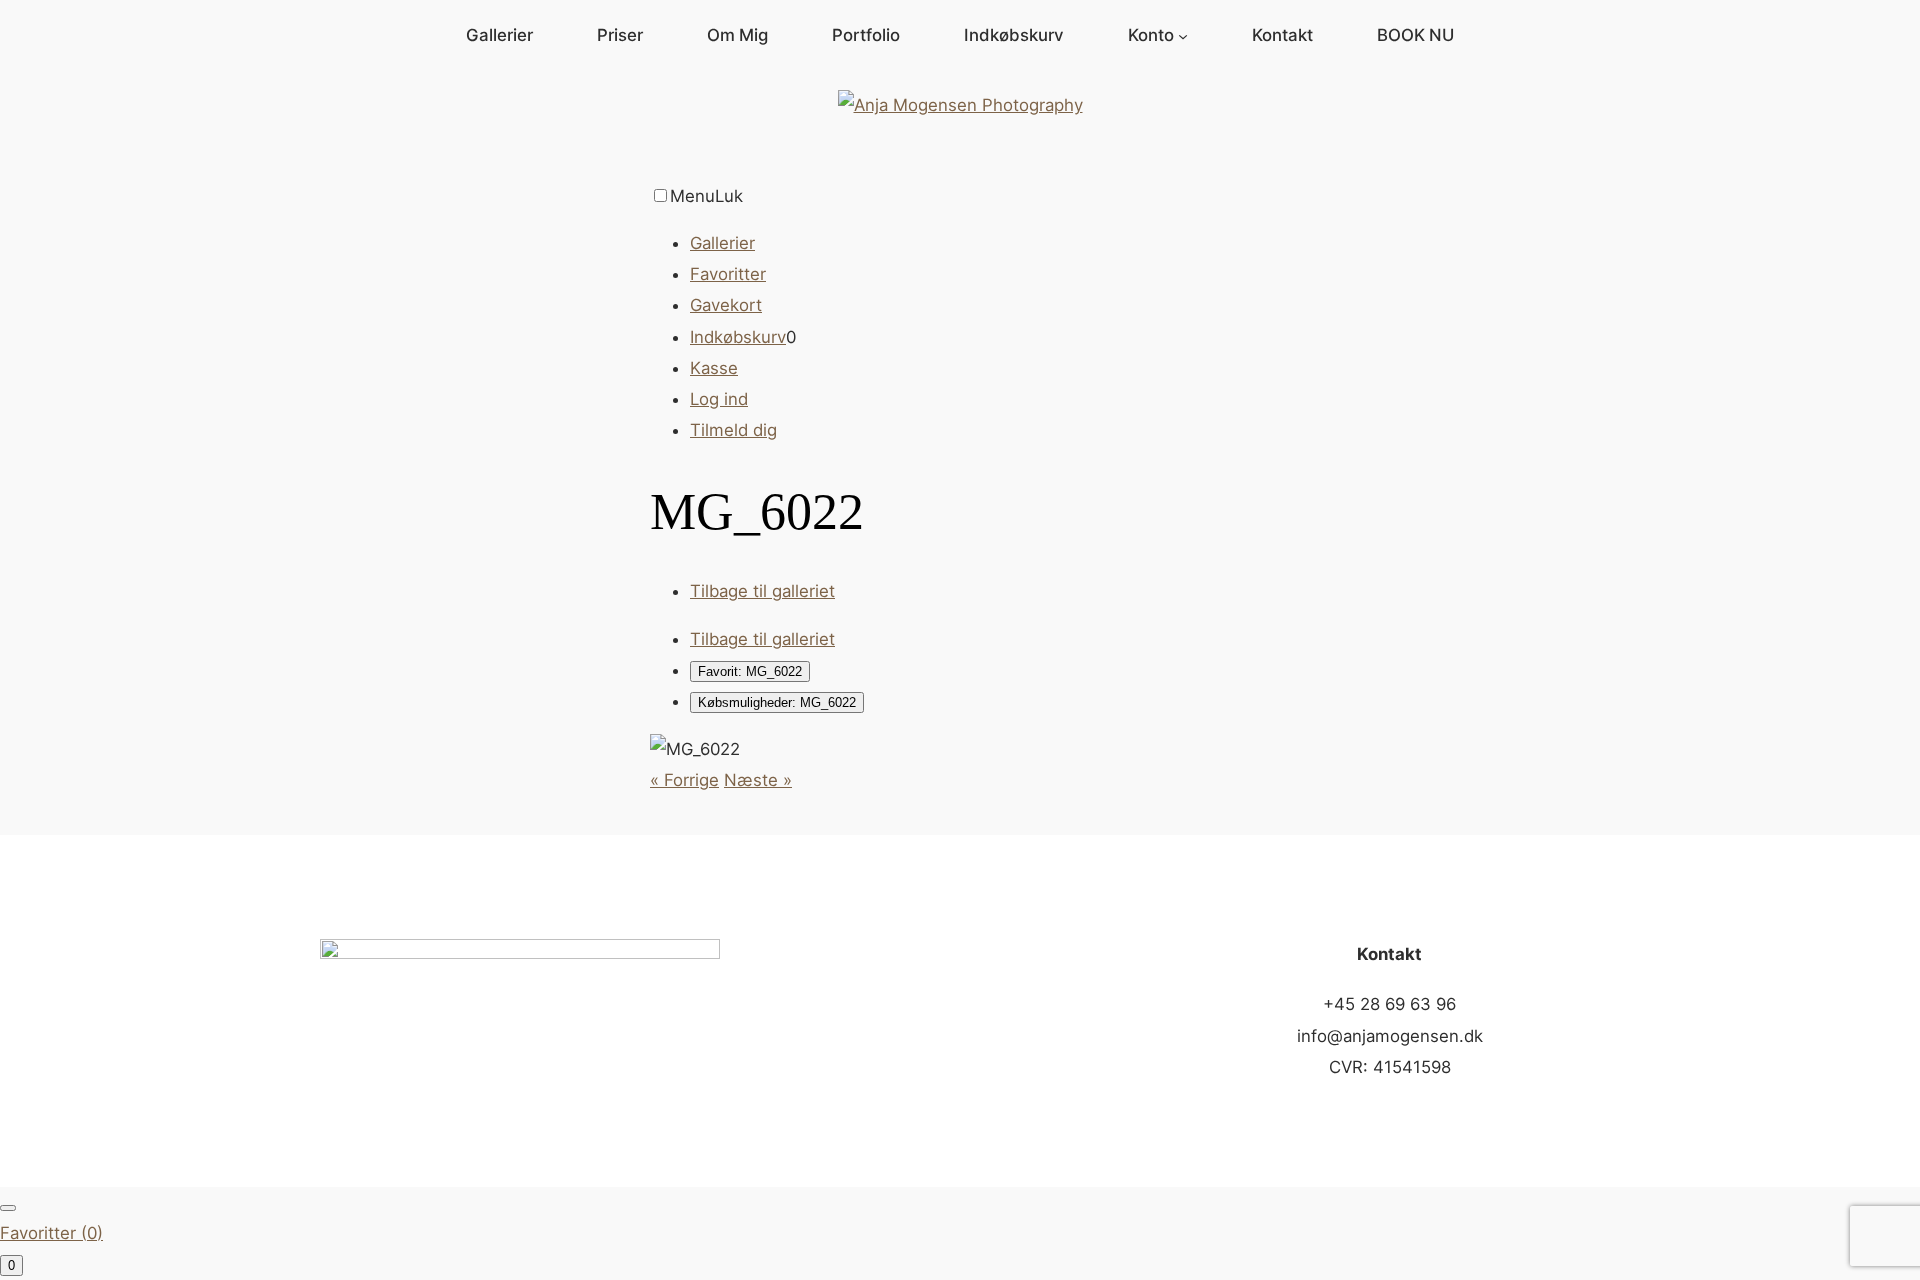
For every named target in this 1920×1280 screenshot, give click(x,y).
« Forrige (684, 780)
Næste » (758, 780)
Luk (729, 196)
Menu (692, 196)
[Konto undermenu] (1183, 35)
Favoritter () (51, 1233)
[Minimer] (8, 1208)
